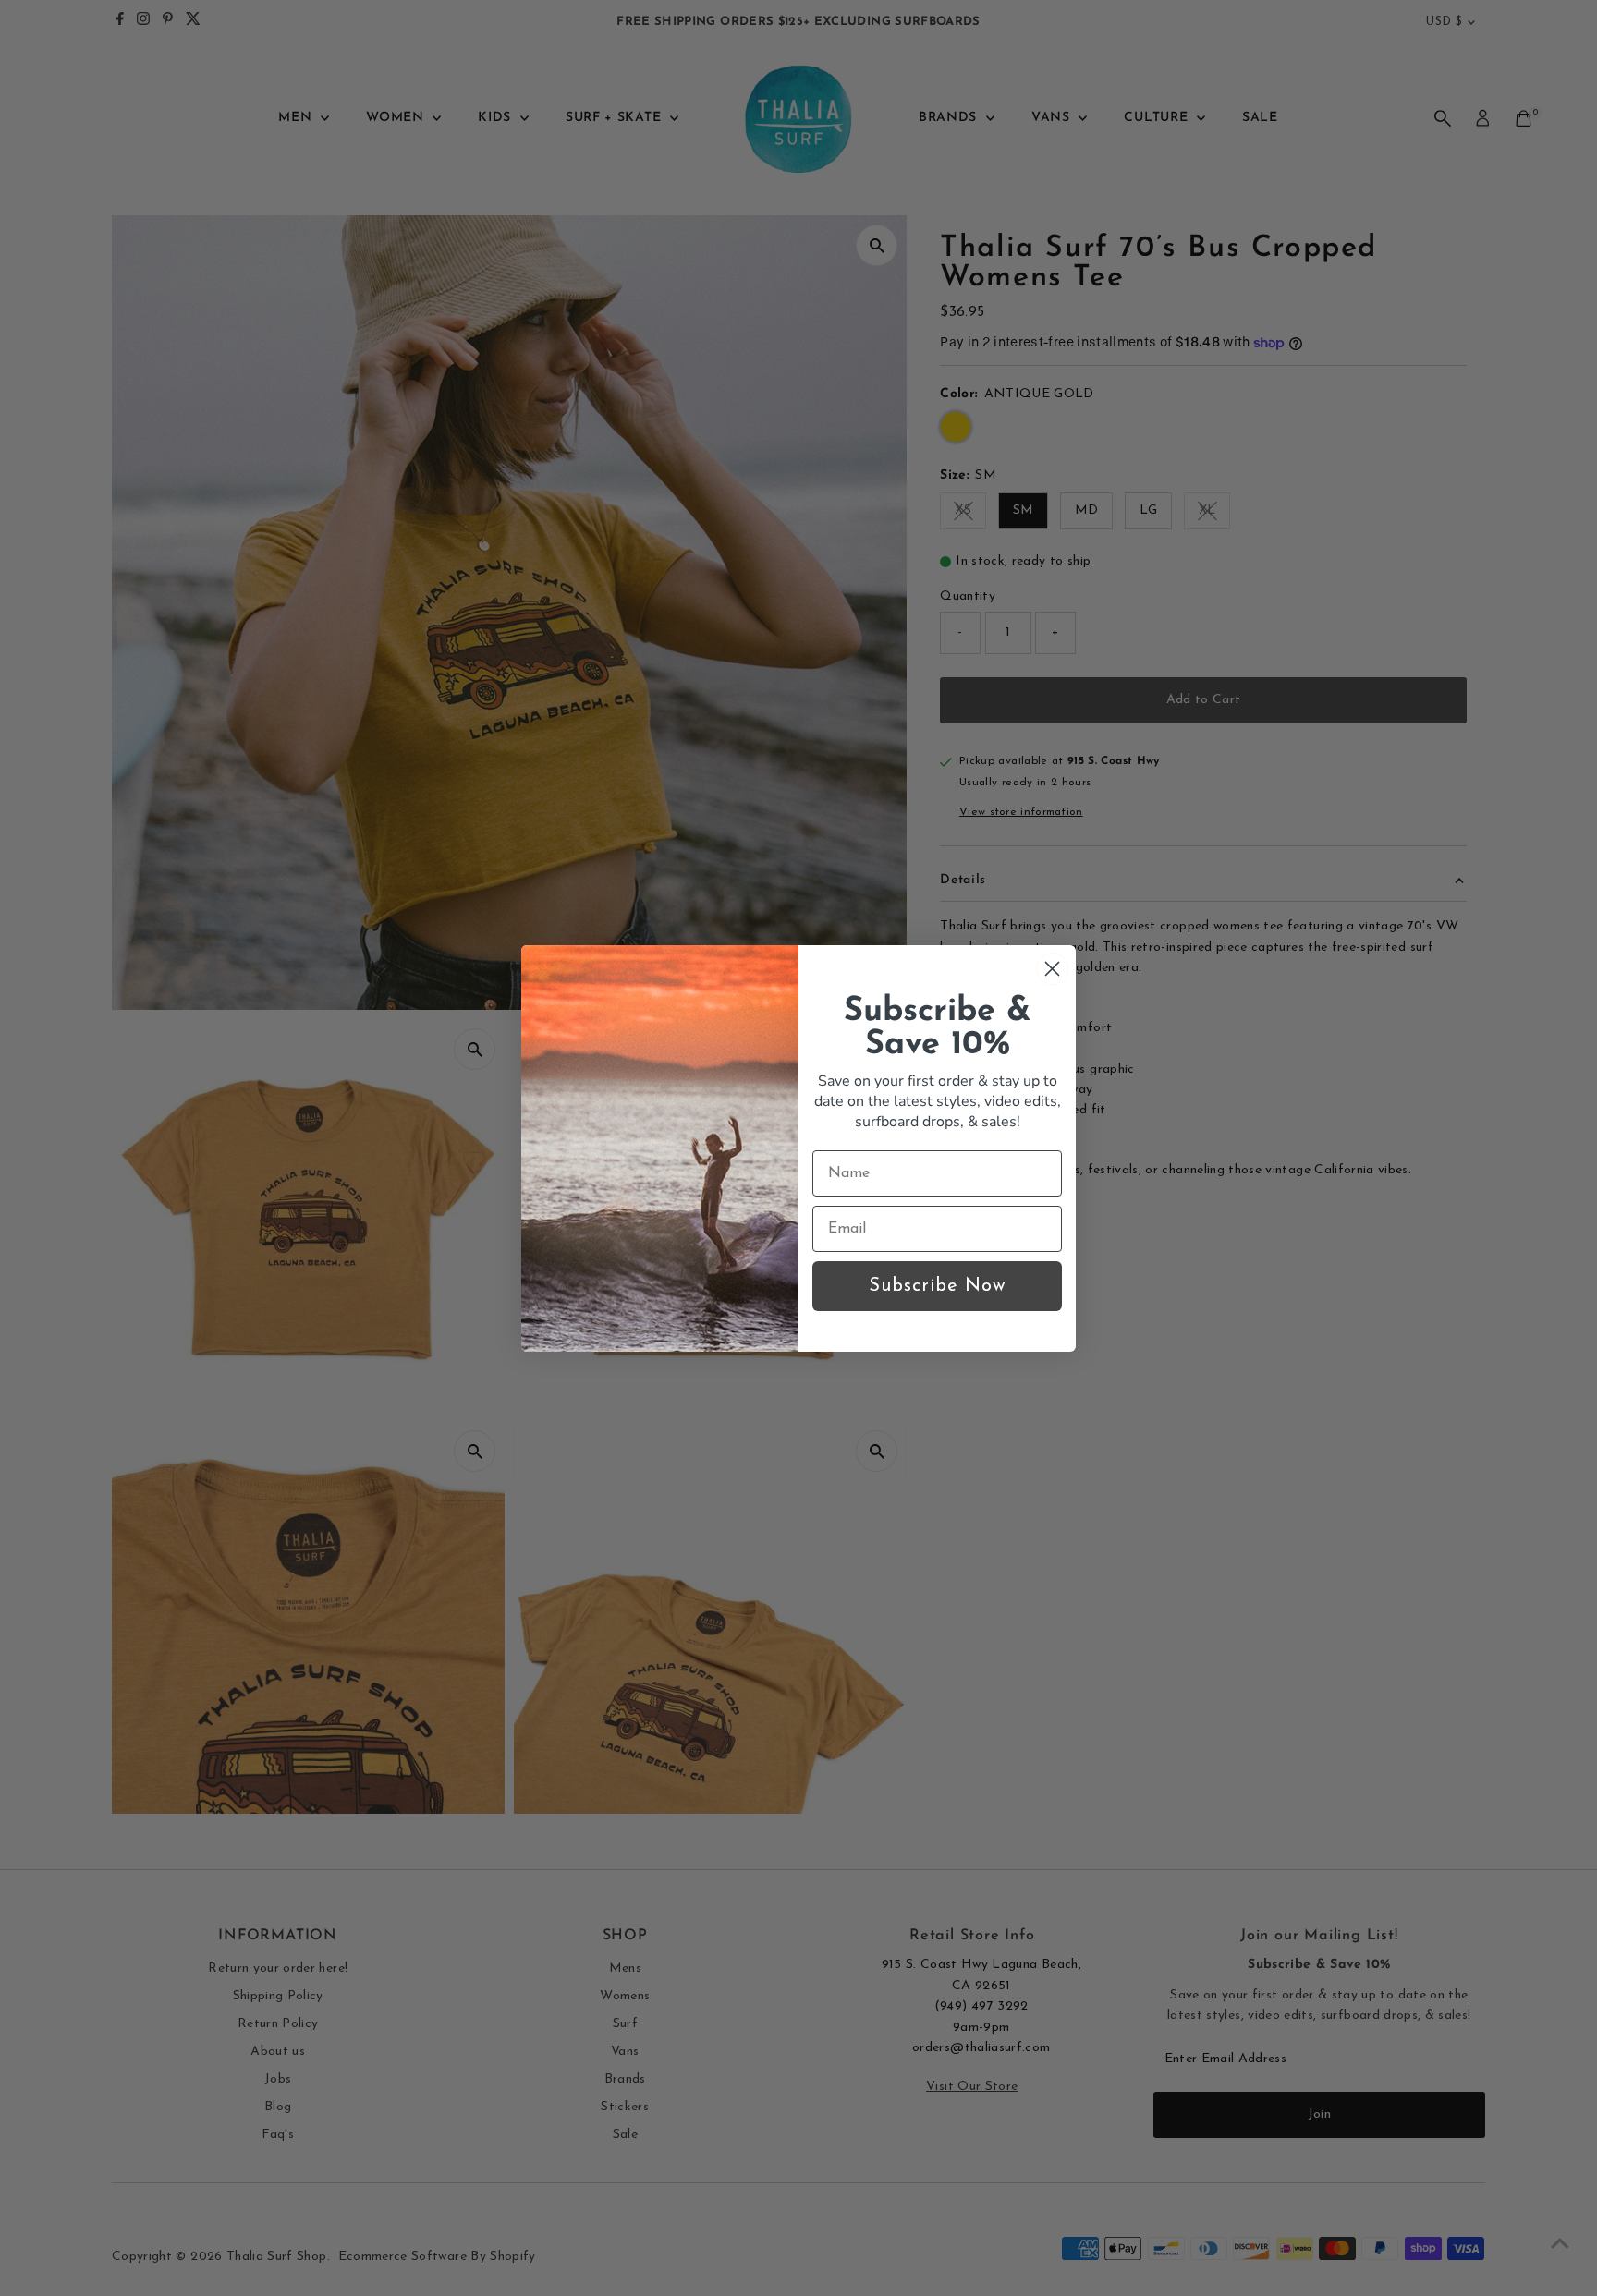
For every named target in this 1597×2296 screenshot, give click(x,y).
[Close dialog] (1052, 969)
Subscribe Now (937, 1286)
